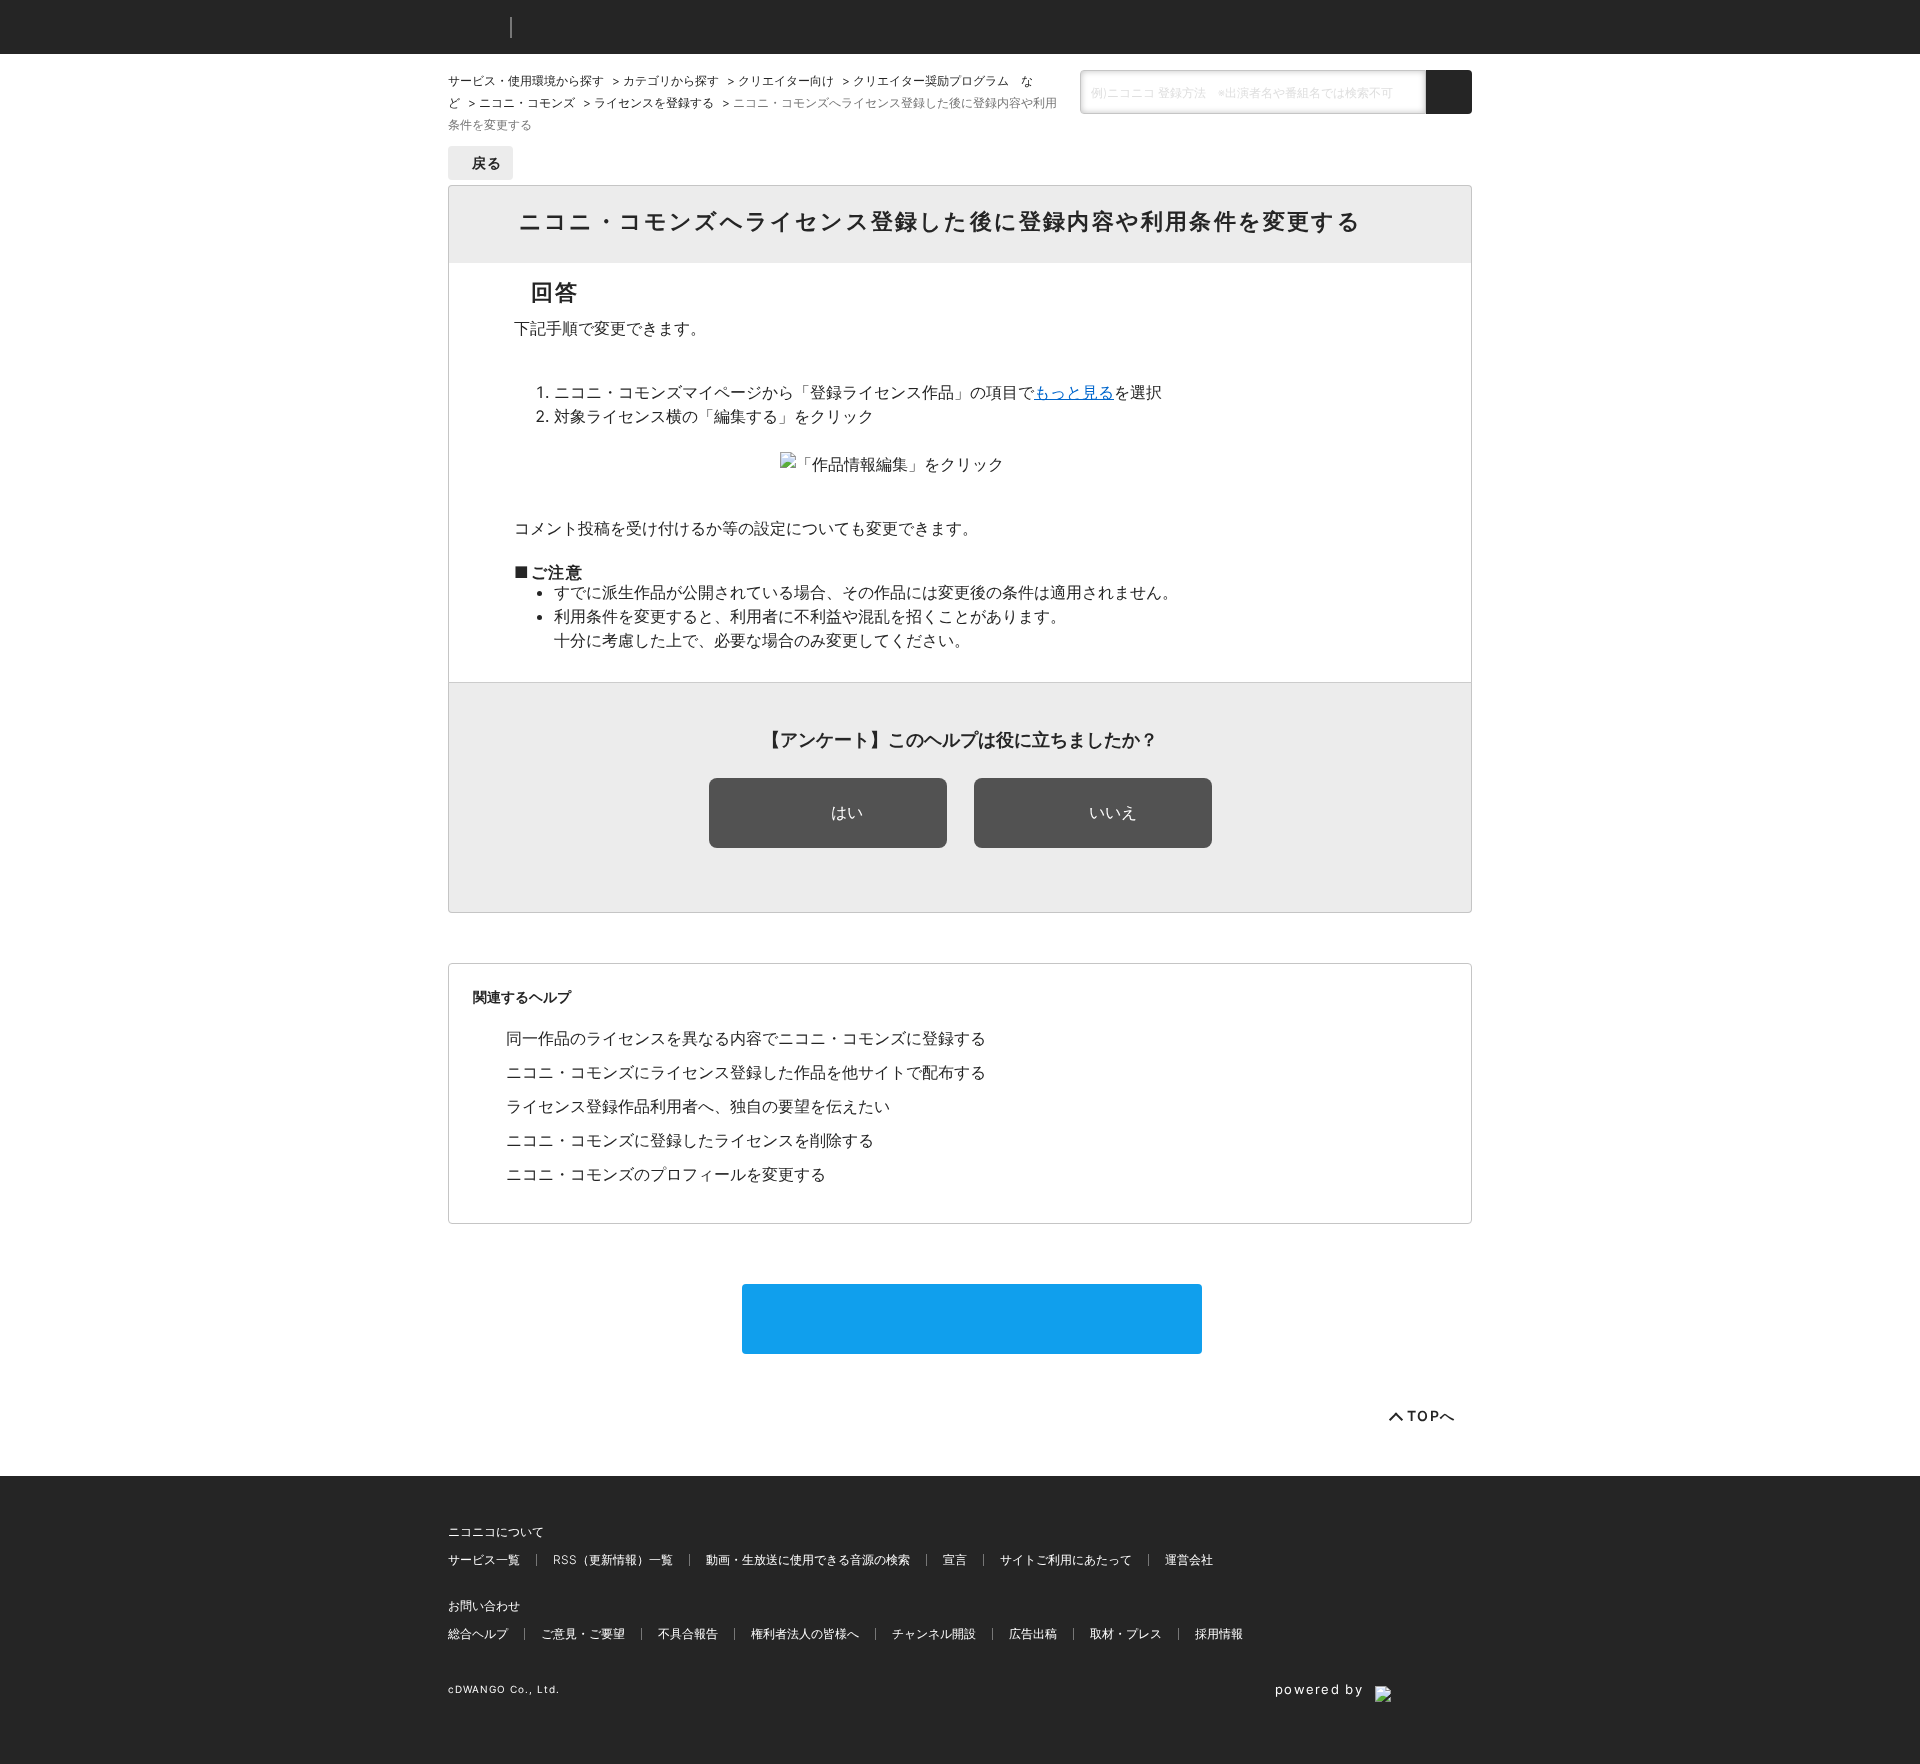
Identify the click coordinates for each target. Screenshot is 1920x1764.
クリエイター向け (786, 80)
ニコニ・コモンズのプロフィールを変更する (666, 1174)
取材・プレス (1126, 1633)
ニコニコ (475, 27)
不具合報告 (688, 1633)
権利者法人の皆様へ (805, 1633)
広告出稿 (1033, 1633)
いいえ (1113, 812)
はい (847, 812)
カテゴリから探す (671, 80)
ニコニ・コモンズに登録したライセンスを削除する (690, 1140)
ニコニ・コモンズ (527, 102)
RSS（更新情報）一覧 (613, 1559)
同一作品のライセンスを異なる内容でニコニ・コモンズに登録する (746, 1038)
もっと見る (1074, 392)
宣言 (955, 1559)
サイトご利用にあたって (1066, 1559)
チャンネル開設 (934, 1633)
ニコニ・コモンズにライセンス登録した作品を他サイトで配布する (746, 1072)
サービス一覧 (484, 1559)
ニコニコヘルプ (632, 27)
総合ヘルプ (478, 1633)
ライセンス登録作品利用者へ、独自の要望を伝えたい (698, 1106)
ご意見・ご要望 (583, 1633)
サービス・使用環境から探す (526, 80)
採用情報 (1219, 1633)
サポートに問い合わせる (972, 1319)
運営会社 (1189, 1559)
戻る (487, 162)
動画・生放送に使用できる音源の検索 (808, 1559)
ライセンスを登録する (654, 102)
